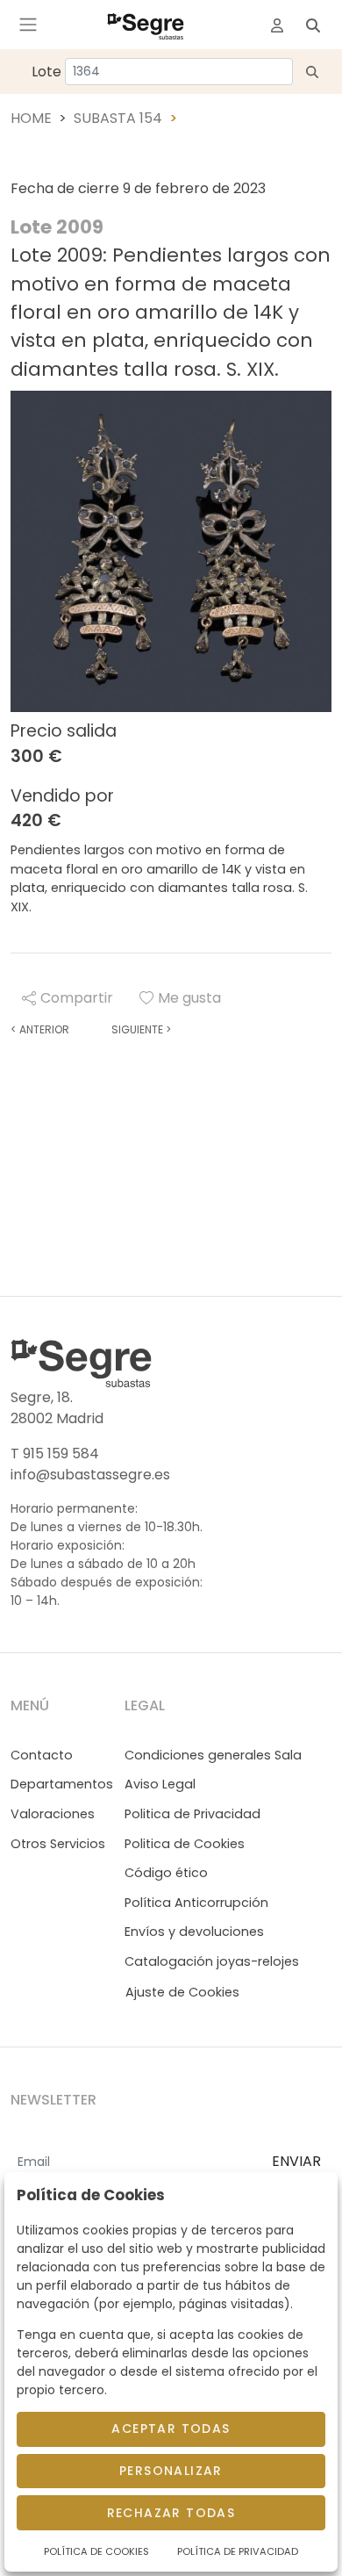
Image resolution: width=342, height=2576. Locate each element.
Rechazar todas (171, 2513)
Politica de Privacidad (192, 1814)
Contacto (42, 1755)
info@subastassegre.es (90, 1475)
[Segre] (146, 25)
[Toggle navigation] (28, 25)
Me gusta (189, 998)
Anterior (40, 1029)
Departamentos (62, 1784)
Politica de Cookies (185, 1844)
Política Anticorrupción (196, 1903)
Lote (46, 72)
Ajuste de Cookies (182, 1992)
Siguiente (141, 1029)
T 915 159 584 (55, 1453)
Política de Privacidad (238, 2551)
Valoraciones (53, 1814)
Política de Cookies (96, 2551)
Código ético (166, 1873)
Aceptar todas (171, 2428)
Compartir (77, 998)
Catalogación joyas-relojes (212, 1961)
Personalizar (171, 2471)
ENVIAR (296, 2161)
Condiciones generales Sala (213, 1755)
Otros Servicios (58, 1844)
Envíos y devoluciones (194, 1932)
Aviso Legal (160, 1784)
